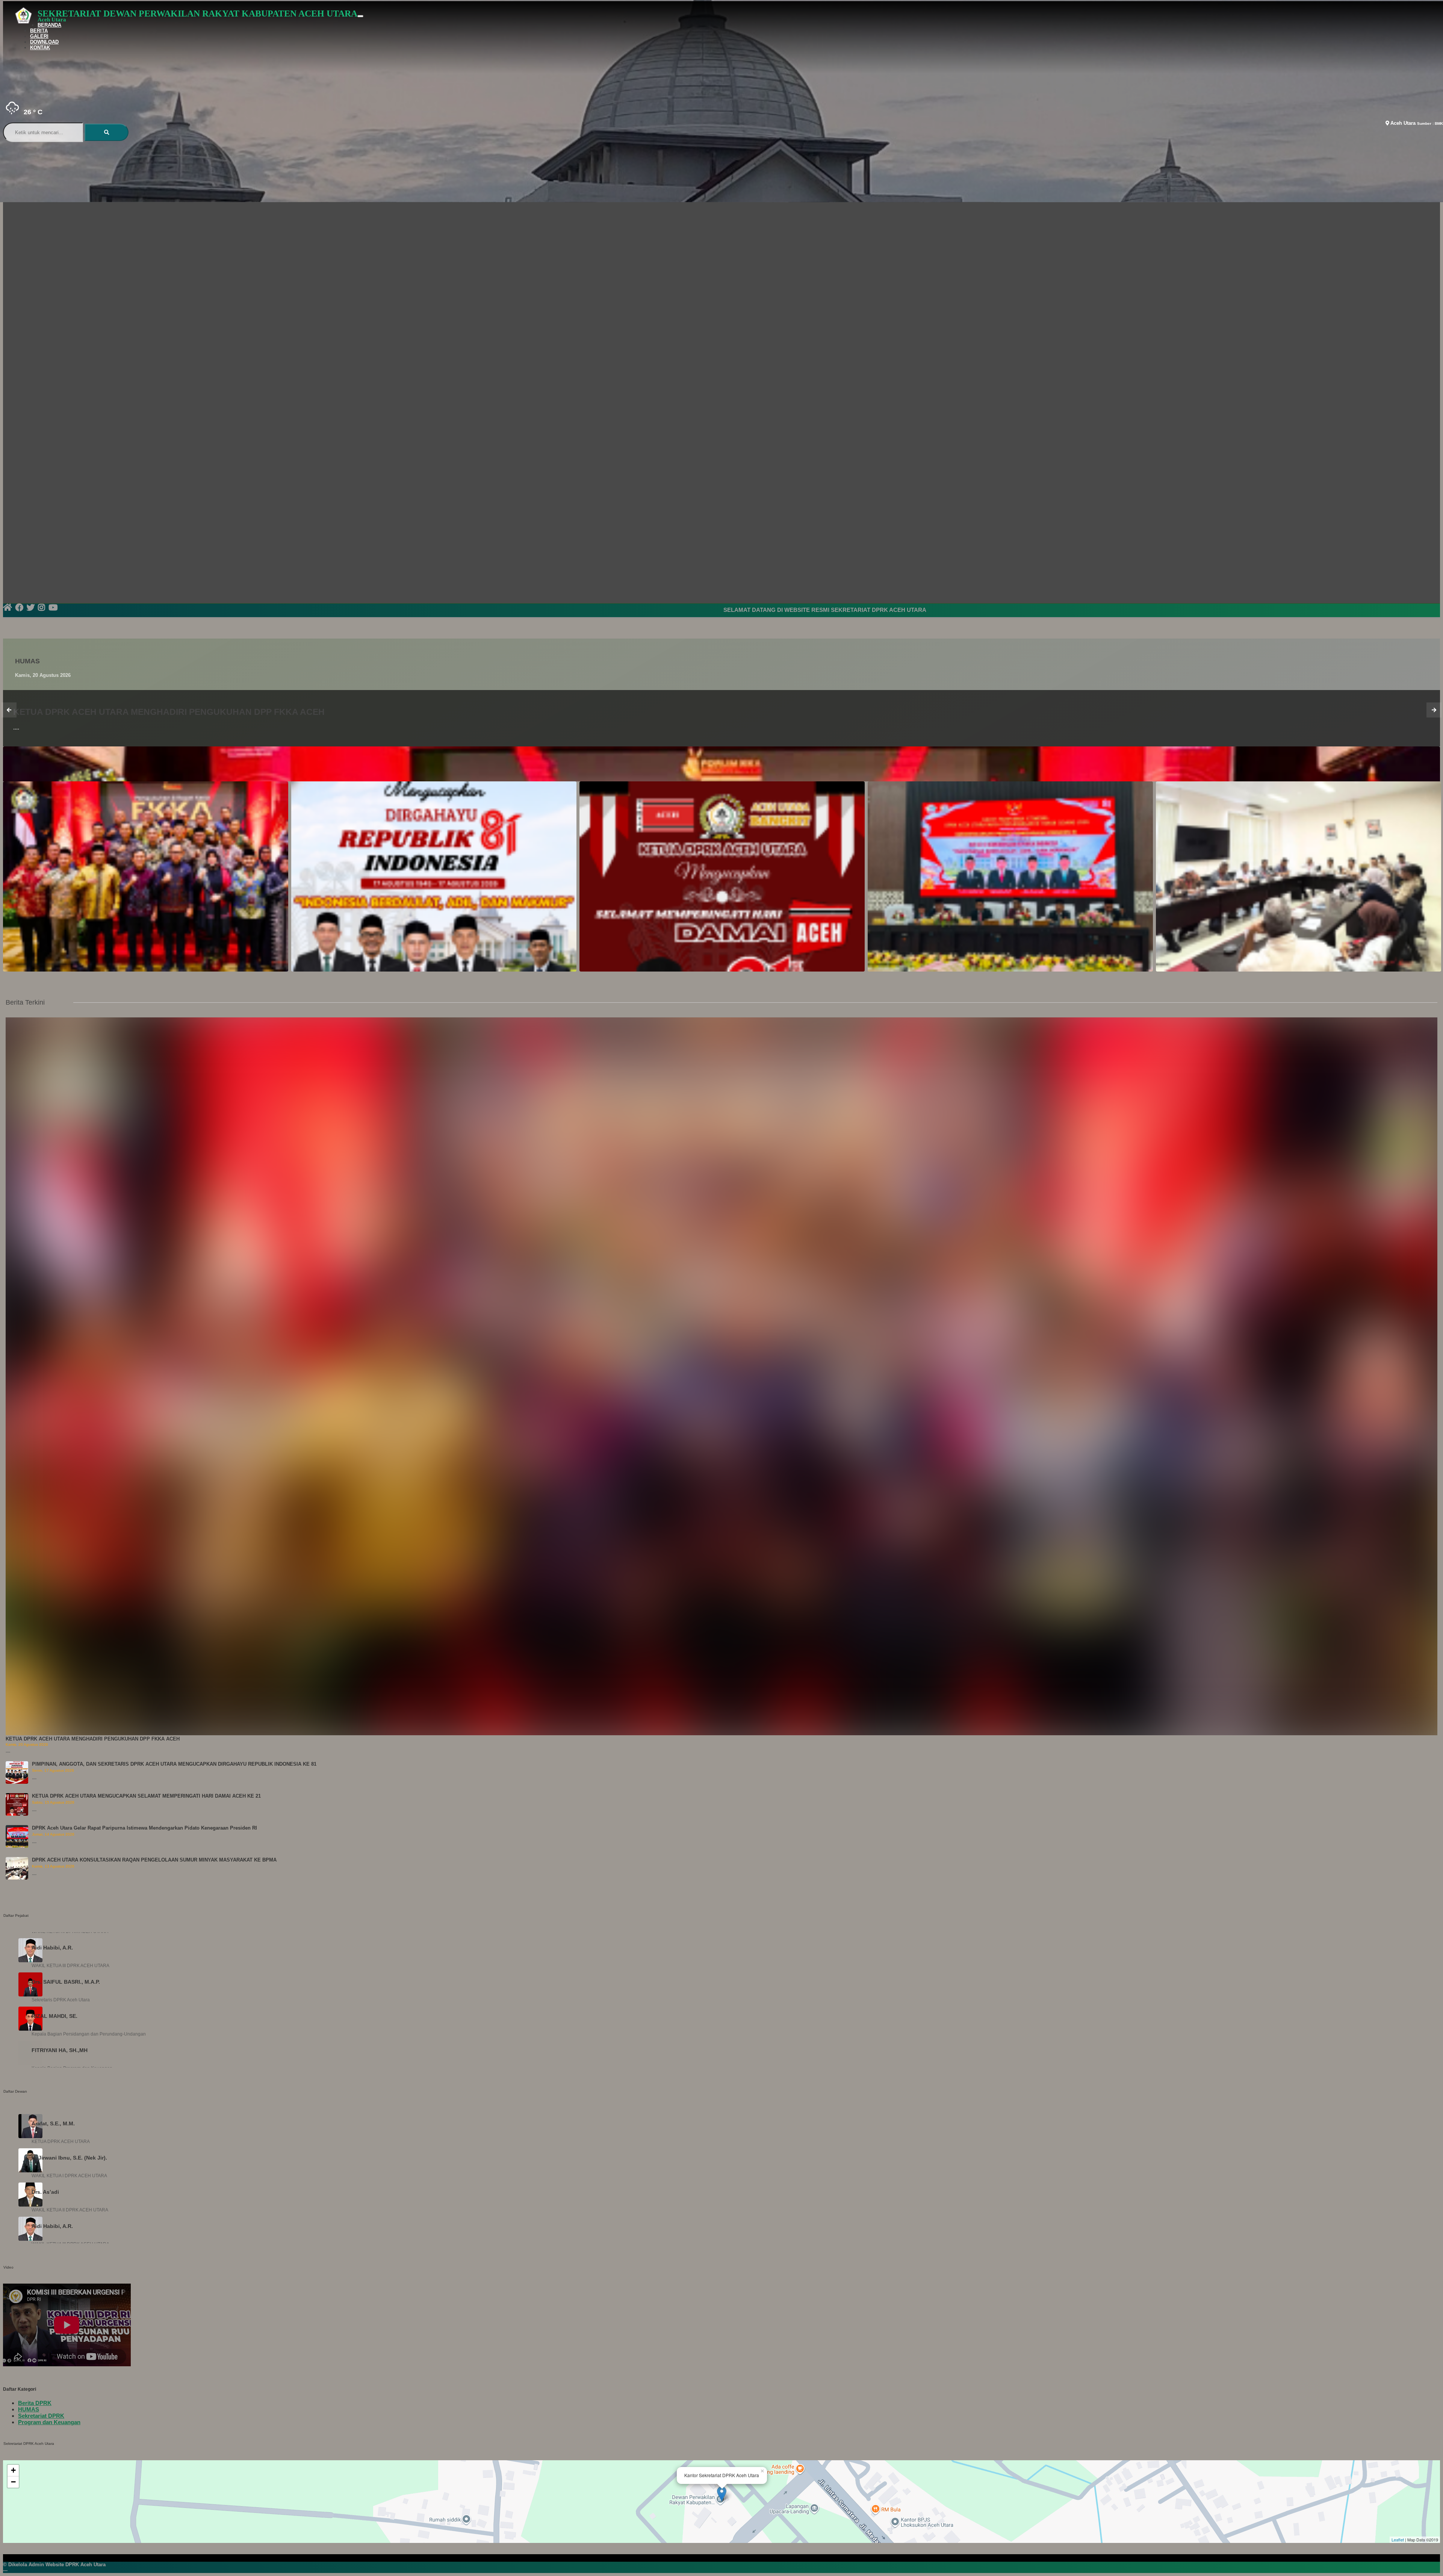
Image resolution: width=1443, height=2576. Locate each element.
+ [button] (13, 2470)
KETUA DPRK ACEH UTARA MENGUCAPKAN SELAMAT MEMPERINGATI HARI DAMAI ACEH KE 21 (146, 1796)
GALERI (39, 36)
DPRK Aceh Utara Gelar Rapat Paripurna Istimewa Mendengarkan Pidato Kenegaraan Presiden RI (144, 1828)
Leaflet (1398, 2540)
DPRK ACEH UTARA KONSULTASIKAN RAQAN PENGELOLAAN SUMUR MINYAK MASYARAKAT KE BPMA (154, 1860)
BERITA (39, 31)
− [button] (13, 2482)
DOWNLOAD (44, 42)
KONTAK (40, 48)
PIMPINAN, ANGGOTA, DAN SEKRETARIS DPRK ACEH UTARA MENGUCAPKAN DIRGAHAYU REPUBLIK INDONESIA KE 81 (174, 1764)
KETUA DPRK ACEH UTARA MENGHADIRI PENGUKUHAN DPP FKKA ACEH (93, 1739)
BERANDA (49, 25)
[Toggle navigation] (360, 16)
